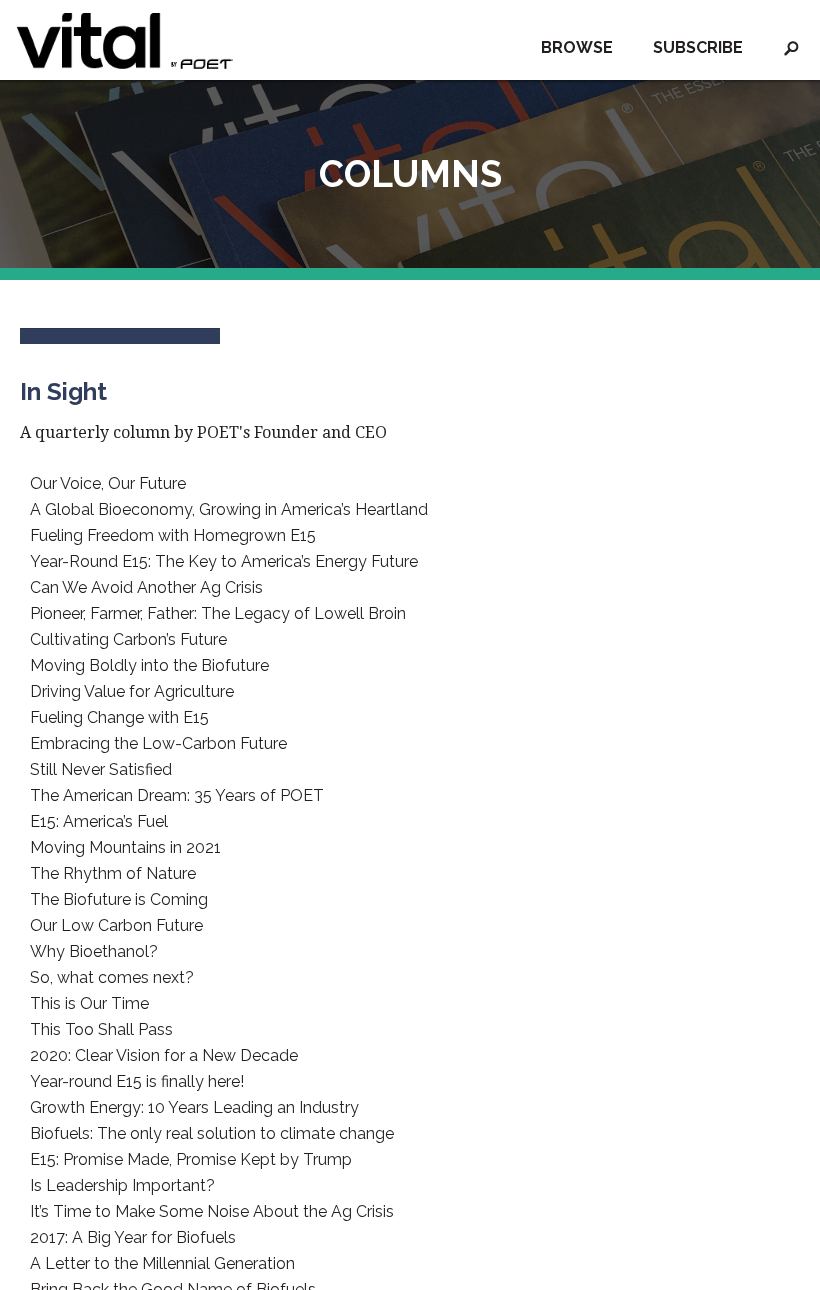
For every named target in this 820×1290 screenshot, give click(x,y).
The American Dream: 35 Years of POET (177, 796)
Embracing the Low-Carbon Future (158, 744)
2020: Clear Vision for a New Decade (164, 1056)
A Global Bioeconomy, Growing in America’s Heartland (229, 510)
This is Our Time (89, 1004)
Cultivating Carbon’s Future (128, 640)
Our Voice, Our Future (108, 484)
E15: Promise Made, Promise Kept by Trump (191, 1160)
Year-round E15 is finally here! (137, 1082)
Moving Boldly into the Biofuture (149, 666)
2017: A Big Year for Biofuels (133, 1238)
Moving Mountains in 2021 (125, 848)
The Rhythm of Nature (113, 874)
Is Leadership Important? (122, 1186)
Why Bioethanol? (94, 952)
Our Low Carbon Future (116, 926)
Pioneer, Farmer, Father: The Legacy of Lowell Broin (218, 614)
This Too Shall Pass (101, 1030)
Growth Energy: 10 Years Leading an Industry (194, 1108)
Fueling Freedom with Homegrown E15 (173, 536)
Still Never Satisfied (101, 770)
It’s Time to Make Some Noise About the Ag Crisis (212, 1212)
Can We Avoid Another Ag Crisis (146, 588)
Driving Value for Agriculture (132, 692)
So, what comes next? (112, 978)
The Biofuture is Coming (119, 900)
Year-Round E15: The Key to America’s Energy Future (224, 562)
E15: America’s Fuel (99, 822)
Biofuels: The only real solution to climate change (212, 1134)
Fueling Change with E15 (119, 718)
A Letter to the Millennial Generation (162, 1264)
